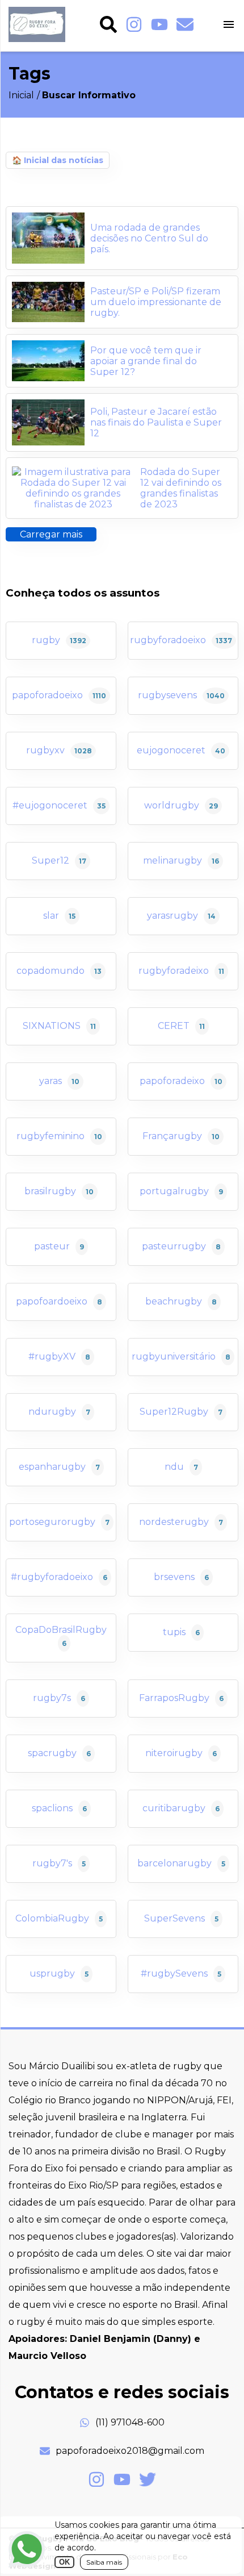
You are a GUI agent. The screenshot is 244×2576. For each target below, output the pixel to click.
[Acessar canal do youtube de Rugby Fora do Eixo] (159, 26)
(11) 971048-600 (130, 2422)
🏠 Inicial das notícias (58, 160)
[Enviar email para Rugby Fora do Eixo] (185, 26)
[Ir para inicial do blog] (37, 39)
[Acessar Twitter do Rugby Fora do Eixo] (148, 2479)
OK (64, 2562)
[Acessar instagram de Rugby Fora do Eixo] (134, 26)
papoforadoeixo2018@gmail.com (130, 2451)
